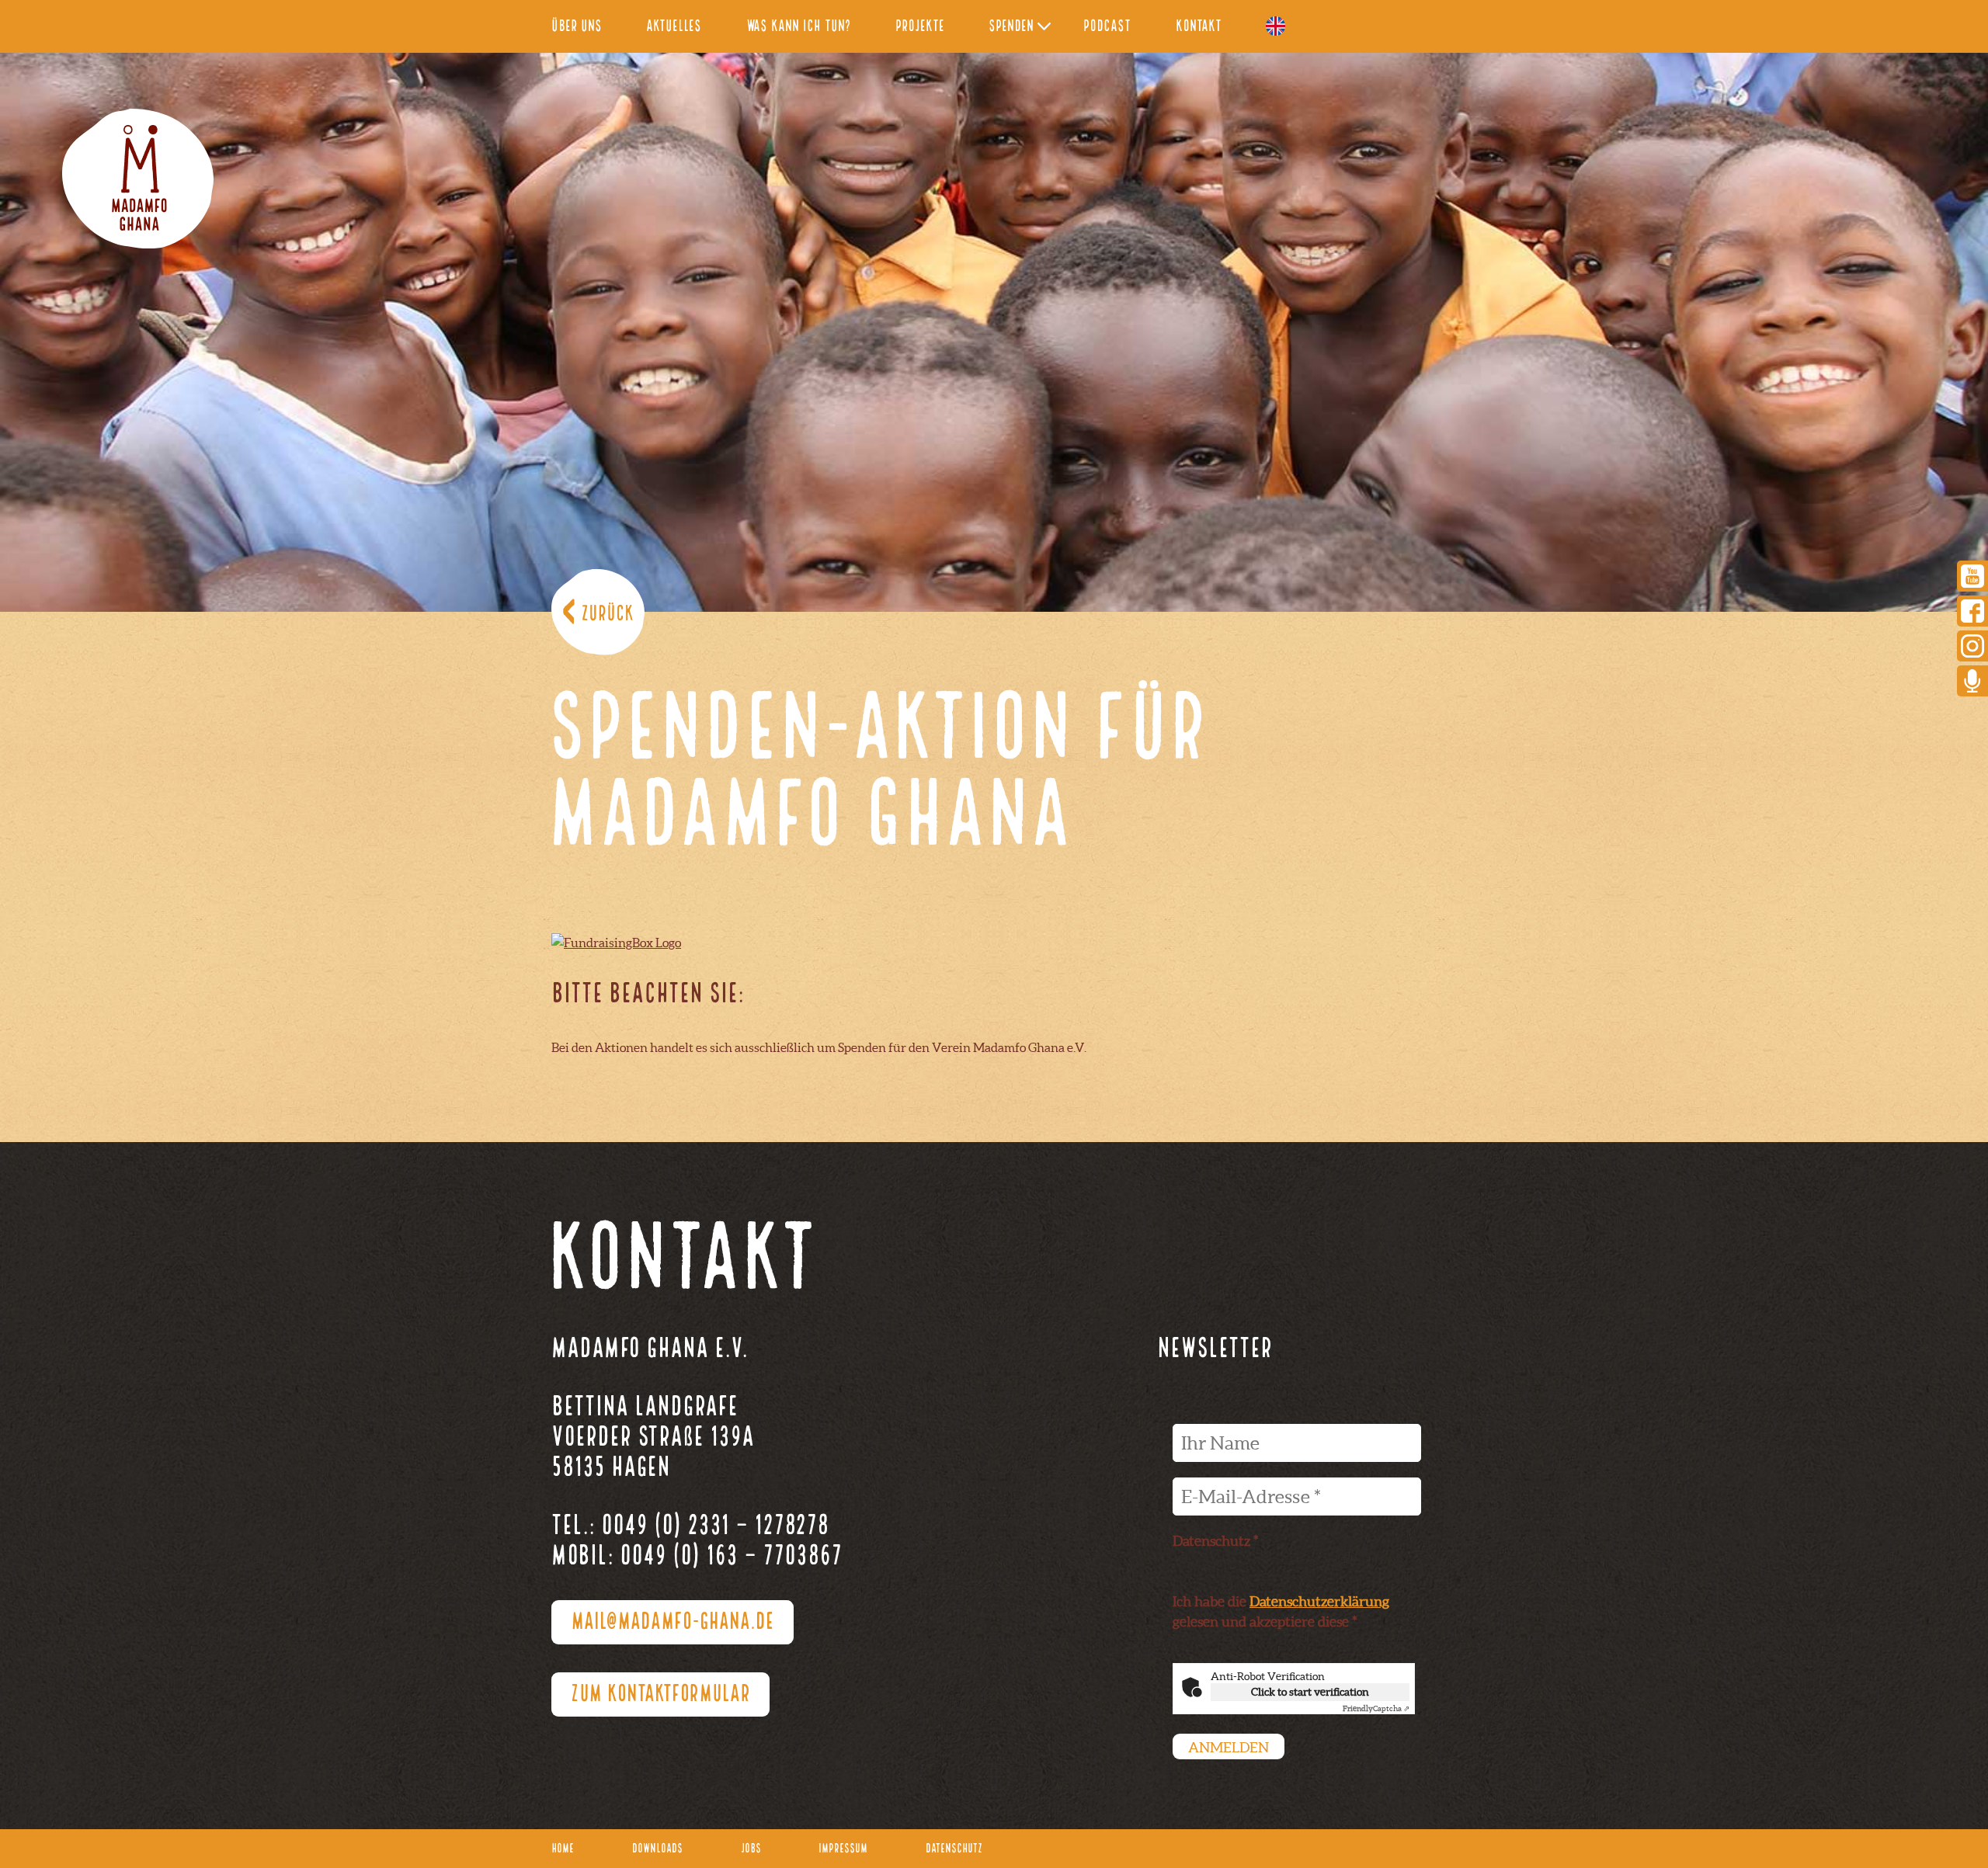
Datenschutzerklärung (1319, 1601)
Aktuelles (674, 27)
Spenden (1011, 27)
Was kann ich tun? (799, 27)
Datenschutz (954, 1849)
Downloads (657, 1849)
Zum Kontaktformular (660, 1695)
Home (563, 1849)
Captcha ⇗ (1376, 1708)
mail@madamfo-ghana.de (673, 1623)
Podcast (1107, 27)
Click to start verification (1310, 1692)
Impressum (843, 1849)
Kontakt (1199, 27)
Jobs (751, 1849)
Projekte (920, 27)
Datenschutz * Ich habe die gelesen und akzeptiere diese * (1281, 1581)
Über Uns (577, 27)
